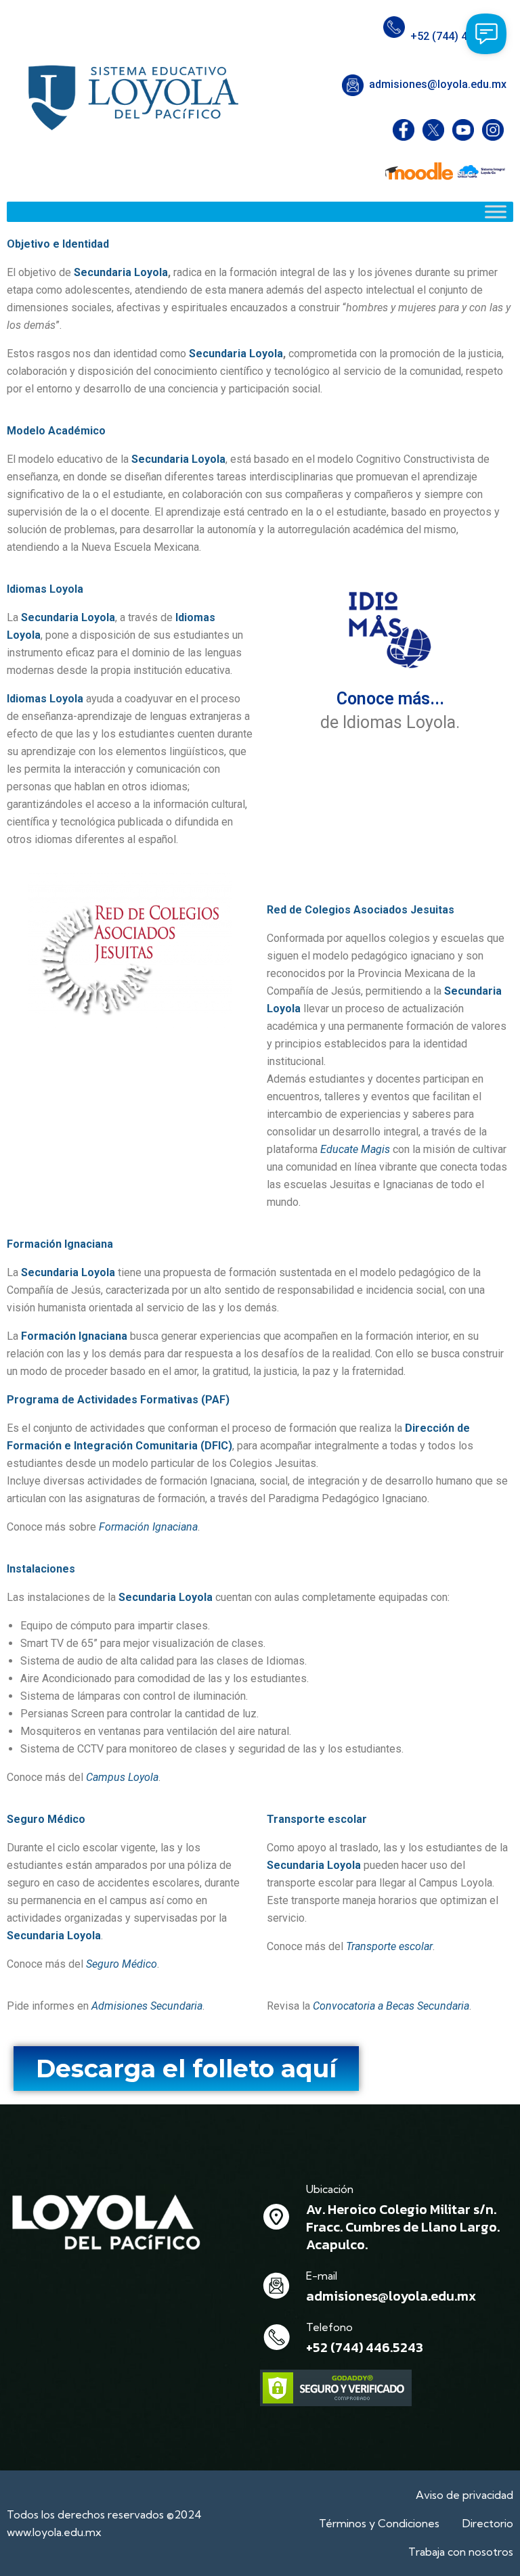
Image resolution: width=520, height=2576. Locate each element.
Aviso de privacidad (464, 2495)
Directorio (488, 2523)
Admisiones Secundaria (147, 2006)
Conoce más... (390, 699)
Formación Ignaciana (148, 1527)
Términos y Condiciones (379, 2523)
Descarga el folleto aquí (186, 2069)
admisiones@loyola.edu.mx (438, 84)
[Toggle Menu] (496, 211)
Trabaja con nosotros (461, 2552)
